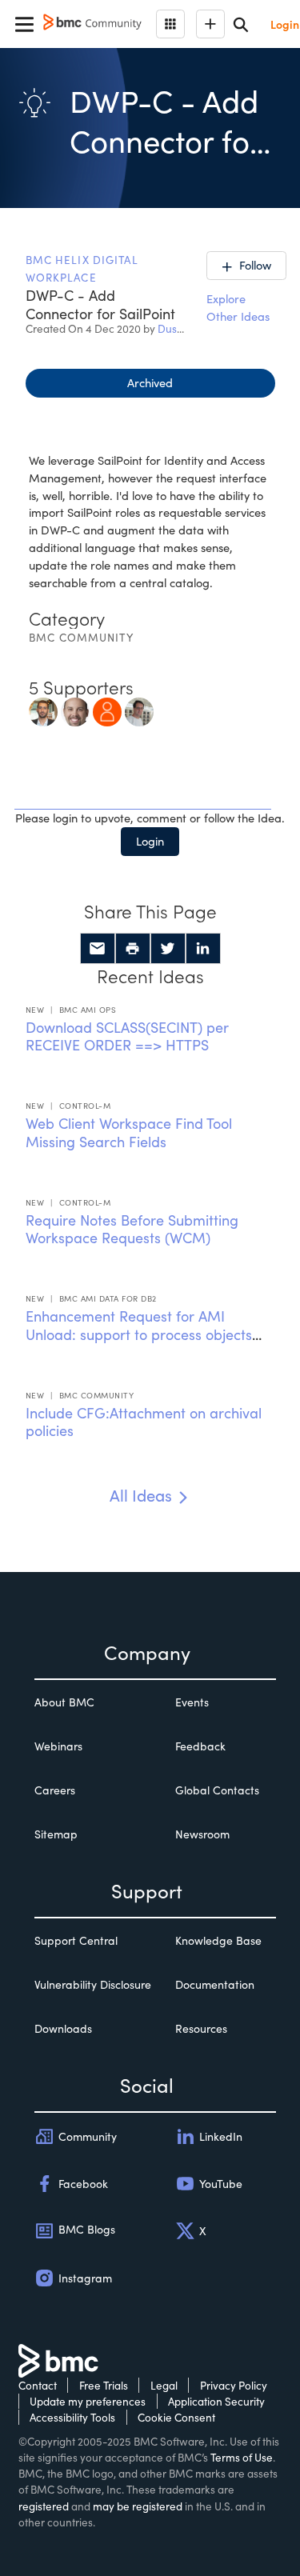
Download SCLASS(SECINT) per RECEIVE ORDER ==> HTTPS (127, 1036)
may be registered (138, 2506)
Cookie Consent (176, 2417)
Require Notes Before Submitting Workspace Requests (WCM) (132, 1229)
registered (44, 2506)
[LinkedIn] (203, 949)
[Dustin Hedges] (75, 710)
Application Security (216, 2401)
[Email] (98, 949)
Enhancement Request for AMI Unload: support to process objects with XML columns (139, 1334)
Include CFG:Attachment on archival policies (144, 1422)
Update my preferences (88, 2401)
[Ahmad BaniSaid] (43, 710)
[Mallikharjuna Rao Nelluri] (107, 710)
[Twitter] (168, 949)
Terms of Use (242, 2457)
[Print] (133, 949)
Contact (38, 2385)
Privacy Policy (234, 2385)
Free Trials (104, 2385)
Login (150, 841)
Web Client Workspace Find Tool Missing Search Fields (129, 1132)
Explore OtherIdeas (238, 307)
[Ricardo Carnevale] (139, 710)
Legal (164, 2385)
